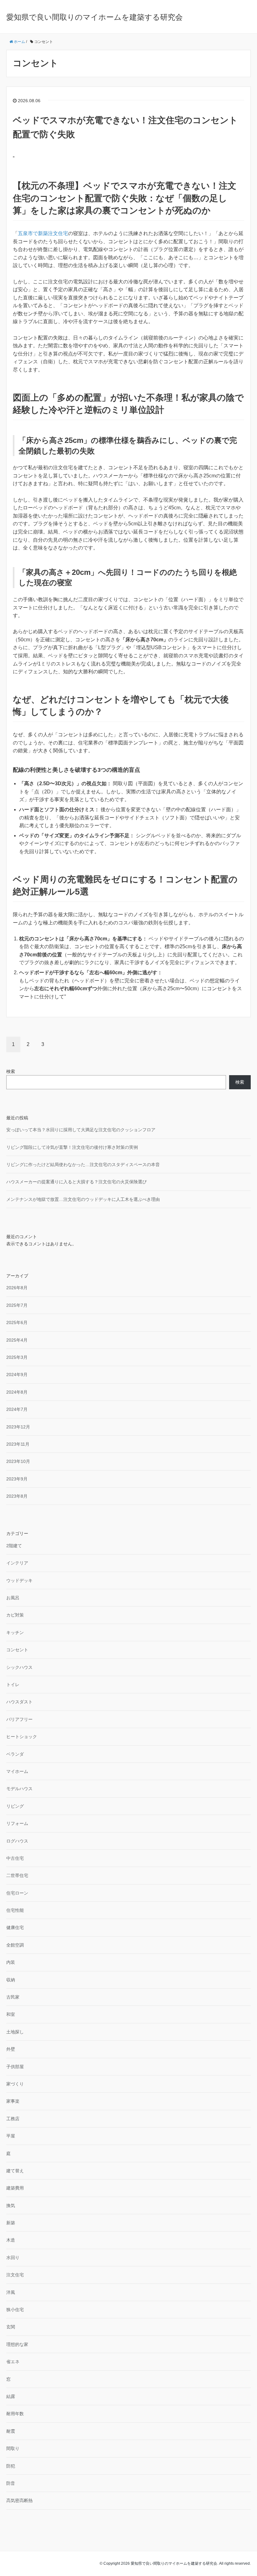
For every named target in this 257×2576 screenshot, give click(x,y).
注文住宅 (15, 2275)
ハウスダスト (19, 1702)
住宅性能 (15, 1910)
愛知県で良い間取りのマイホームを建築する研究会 (94, 17)
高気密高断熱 (19, 2500)
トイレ (13, 1685)
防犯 (11, 2466)
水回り (13, 2258)
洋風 (11, 2292)
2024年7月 (17, 1409)
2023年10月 (18, 1461)
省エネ (13, 2362)
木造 (11, 2240)
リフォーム (17, 1823)
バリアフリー (19, 1719)
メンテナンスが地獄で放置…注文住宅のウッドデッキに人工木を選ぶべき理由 (83, 1199)
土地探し (15, 2032)
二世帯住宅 (17, 1875)
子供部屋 (15, 2067)
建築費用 (15, 2188)
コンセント (17, 1650)
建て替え (15, 2171)
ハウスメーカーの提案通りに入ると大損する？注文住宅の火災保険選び (76, 1182)
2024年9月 (17, 1375)
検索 (11, 1071)
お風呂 (13, 1598)
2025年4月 (17, 1340)
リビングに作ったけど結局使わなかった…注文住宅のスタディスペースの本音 (83, 1164)
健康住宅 (15, 1927)
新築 (11, 2223)
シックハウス (19, 1667)
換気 (11, 2205)
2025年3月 (17, 1357)
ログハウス (17, 1841)
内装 (11, 1962)
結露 (11, 2396)
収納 (11, 1980)
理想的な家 (17, 2344)
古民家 (13, 1997)
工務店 (13, 2119)
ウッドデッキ (19, 1580)
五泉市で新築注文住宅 (43, 233)
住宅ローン (17, 1893)
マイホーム (17, 1771)
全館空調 (15, 1945)
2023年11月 (18, 1444)
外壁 (11, 2049)
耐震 (11, 2431)
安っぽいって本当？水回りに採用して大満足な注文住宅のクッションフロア (81, 1130)
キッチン (15, 1632)
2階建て (14, 1546)
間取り (13, 2448)
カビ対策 (15, 1615)
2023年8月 (17, 1496)
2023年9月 (17, 1479)
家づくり (15, 2084)
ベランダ (15, 1754)
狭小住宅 (15, 2310)
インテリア (17, 1563)
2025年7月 (17, 1305)
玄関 (11, 2327)
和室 (11, 2014)
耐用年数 (15, 2414)
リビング (15, 1806)
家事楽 (13, 2101)
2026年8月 (17, 1288)
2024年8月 (17, 1392)
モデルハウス (19, 1789)
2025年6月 (17, 1322)
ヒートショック (22, 1737)
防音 (11, 2483)
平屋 (11, 2136)
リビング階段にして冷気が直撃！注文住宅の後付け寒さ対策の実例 (72, 1147)
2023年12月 (18, 1427)
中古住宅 (15, 1858)
